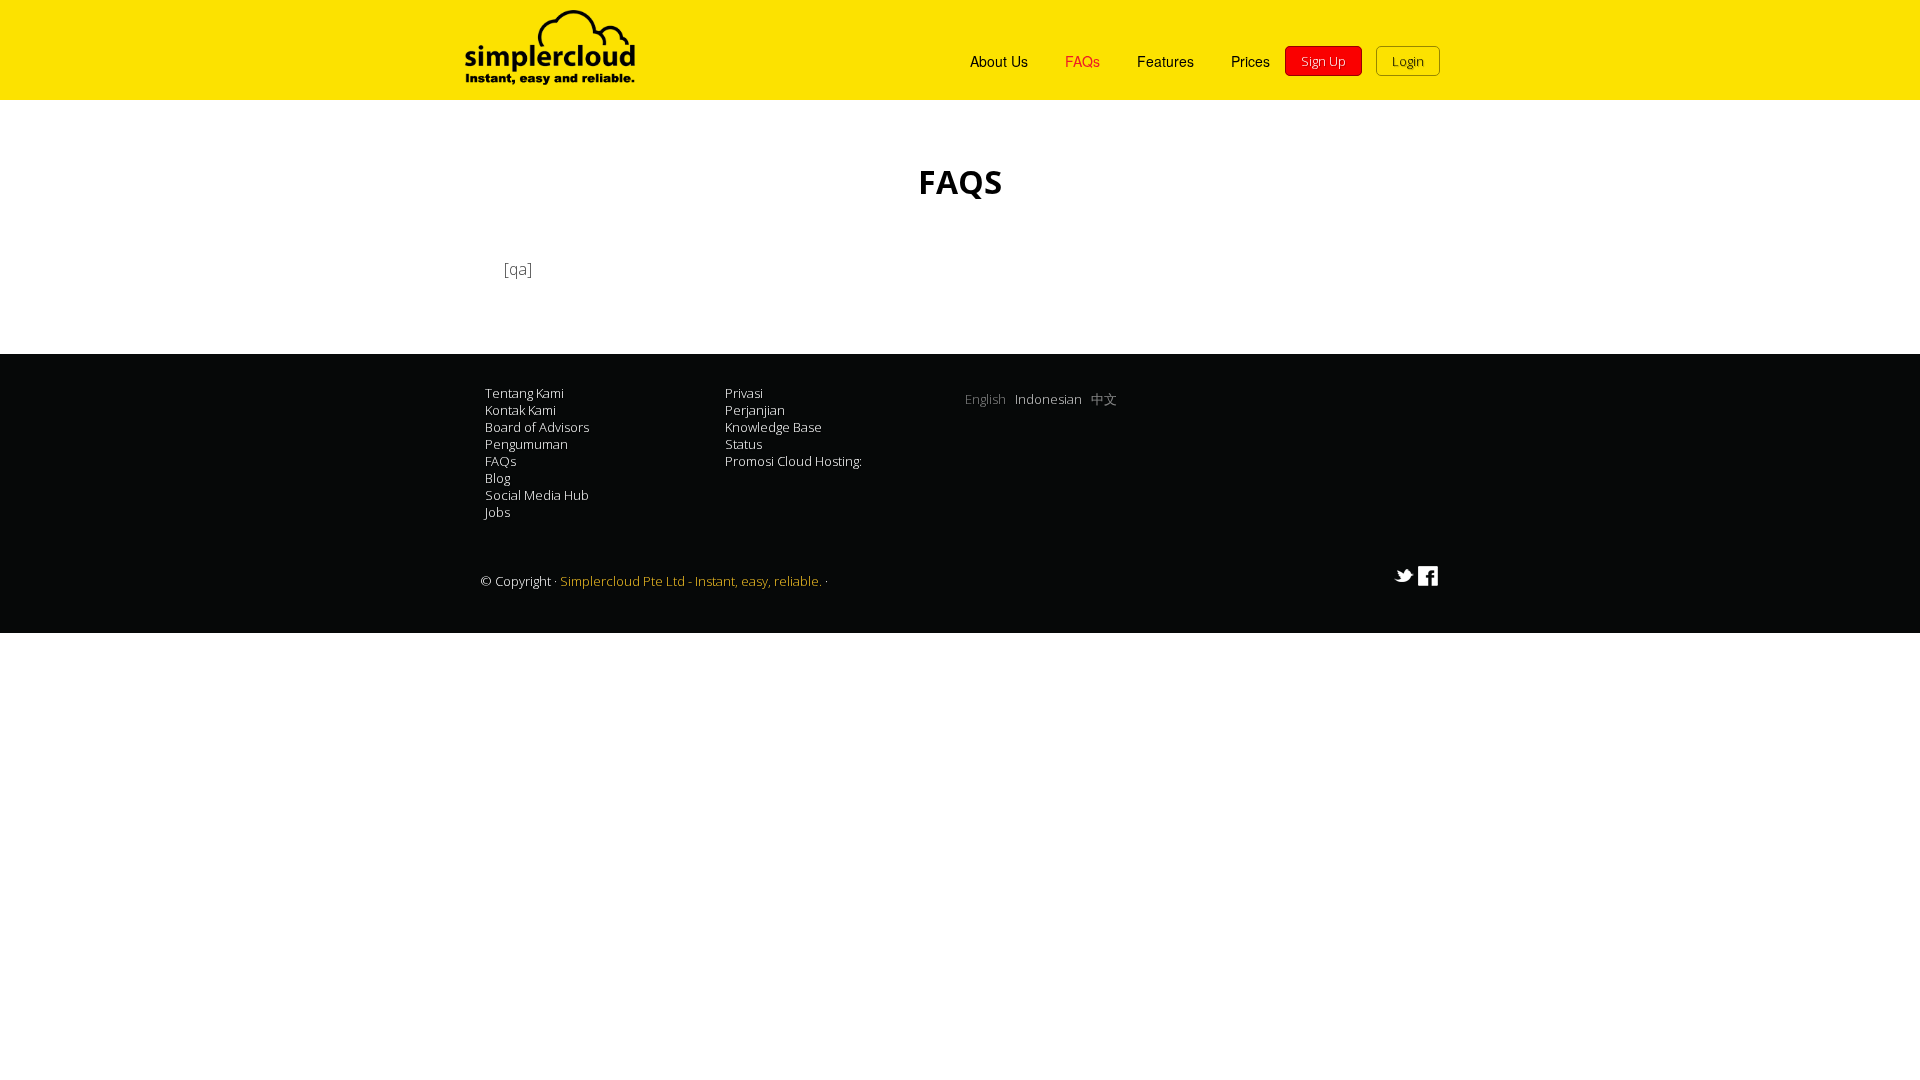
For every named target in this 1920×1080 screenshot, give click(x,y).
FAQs (1082, 61)
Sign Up (1323, 61)
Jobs (497, 512)
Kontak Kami (520, 410)
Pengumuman (526, 444)
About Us (999, 61)
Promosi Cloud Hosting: (793, 461)
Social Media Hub (537, 495)
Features (1165, 61)
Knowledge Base (773, 427)
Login (1408, 61)
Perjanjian (755, 410)
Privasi (744, 393)
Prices (1250, 61)
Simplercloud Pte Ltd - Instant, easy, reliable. (692, 581)
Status (743, 444)
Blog (497, 478)
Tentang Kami (524, 393)
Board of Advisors (537, 427)
